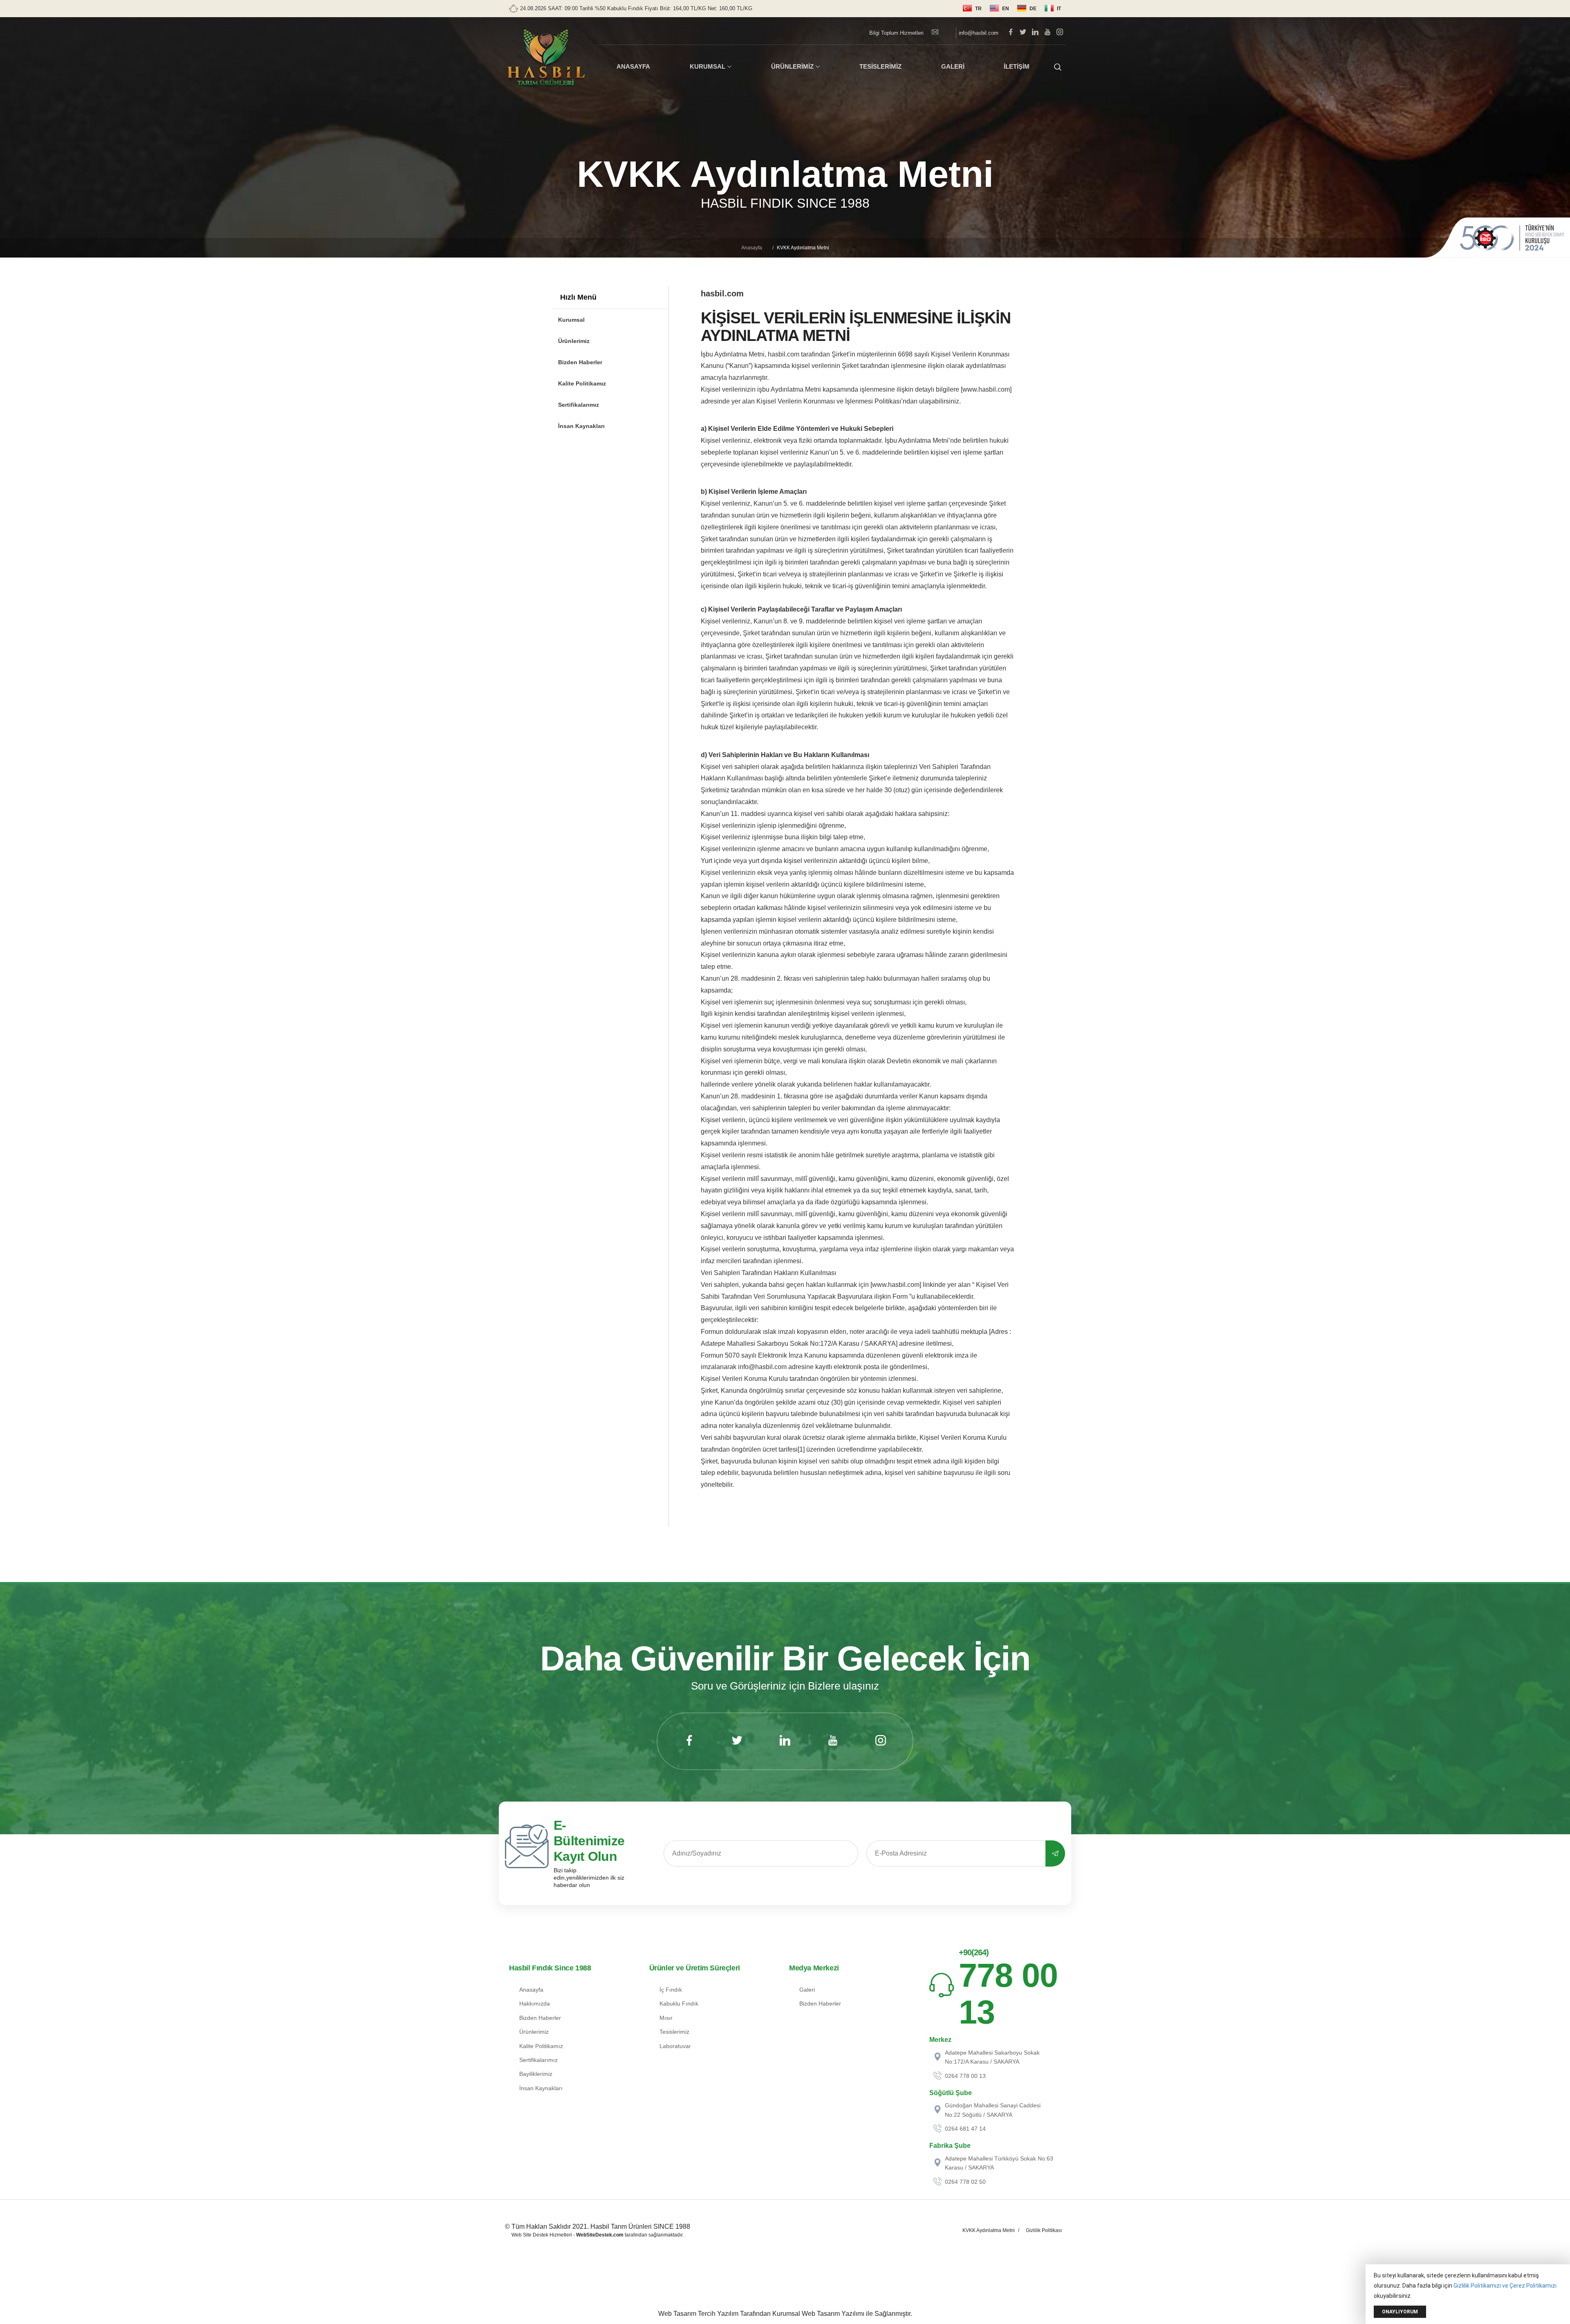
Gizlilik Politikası (1044, 2230)
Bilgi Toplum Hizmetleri (896, 33)
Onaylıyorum (1400, 2312)
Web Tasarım (677, 2314)
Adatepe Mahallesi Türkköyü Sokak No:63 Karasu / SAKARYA (999, 2163)
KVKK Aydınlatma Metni (989, 2230)
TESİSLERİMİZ (880, 66)
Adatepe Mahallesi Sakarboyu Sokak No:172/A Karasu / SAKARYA (992, 2057)
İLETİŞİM (1017, 66)
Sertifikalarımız (579, 405)
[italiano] (1053, 9)
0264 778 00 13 (965, 2076)
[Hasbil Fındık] (546, 58)
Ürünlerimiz (574, 341)
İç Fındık (671, 1990)
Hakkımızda (535, 2004)
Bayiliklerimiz (536, 2074)
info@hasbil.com (978, 33)
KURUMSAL (708, 66)
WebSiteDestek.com (600, 2235)
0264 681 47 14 (965, 2129)
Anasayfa (752, 248)
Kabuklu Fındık (679, 2004)
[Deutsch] (1027, 9)
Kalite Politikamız (582, 383)
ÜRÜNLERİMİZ (792, 66)
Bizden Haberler (580, 362)
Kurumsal (571, 320)
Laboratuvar (675, 2046)
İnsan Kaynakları (581, 426)
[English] (999, 9)
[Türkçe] (972, 9)
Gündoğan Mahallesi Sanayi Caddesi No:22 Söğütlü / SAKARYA (993, 2110)
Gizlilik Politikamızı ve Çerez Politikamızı (1505, 2286)
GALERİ (953, 66)
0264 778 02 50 (965, 2182)
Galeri (807, 1990)
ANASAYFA (633, 66)
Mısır (666, 2018)
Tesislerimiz (674, 2032)
